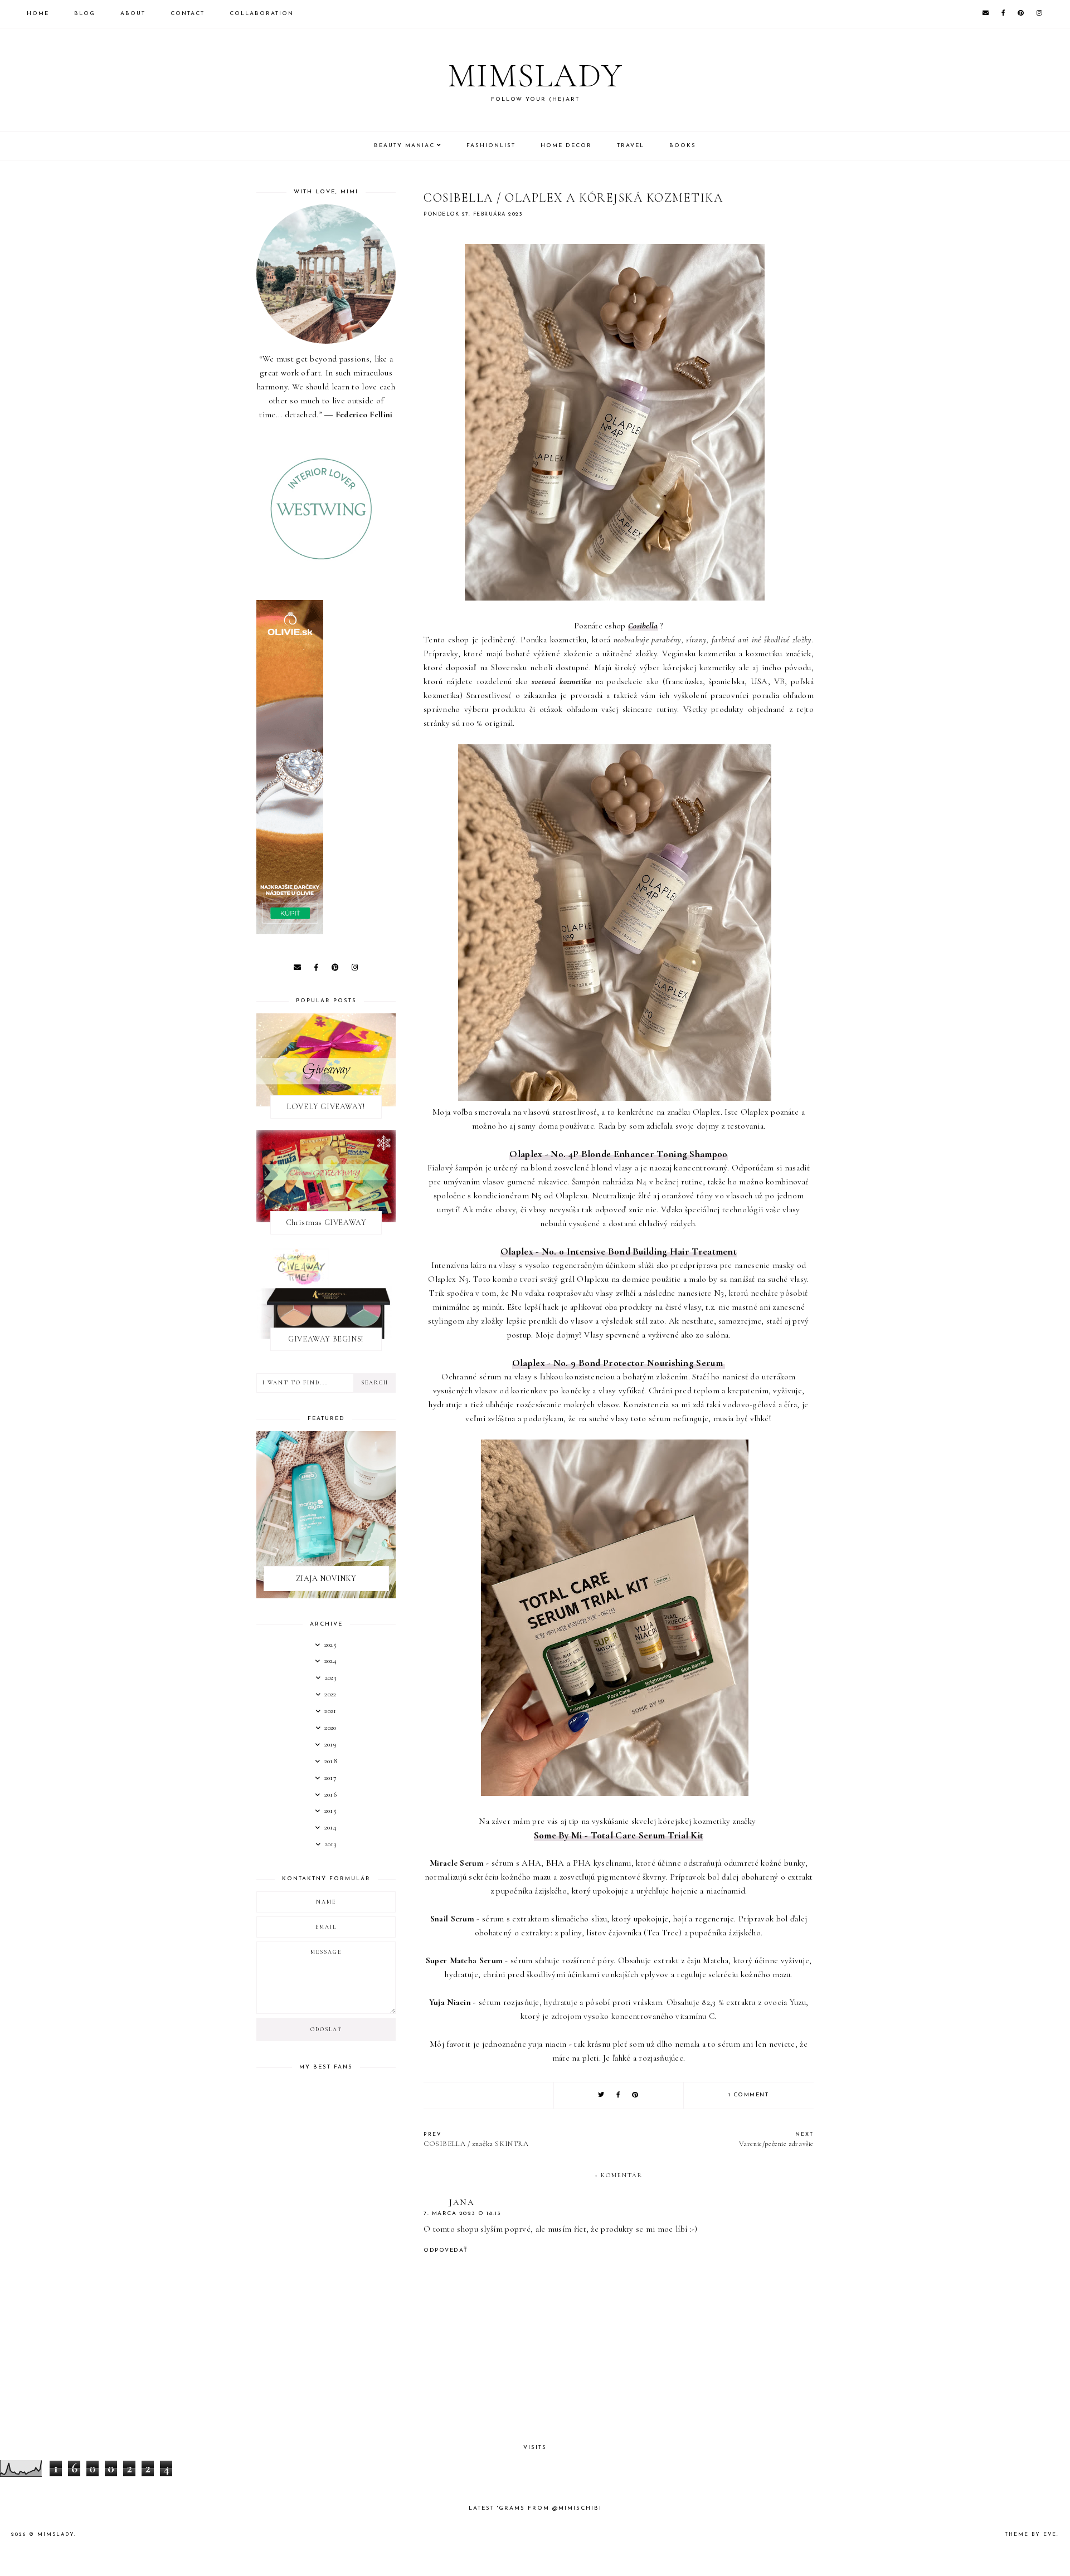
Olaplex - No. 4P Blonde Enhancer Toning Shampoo (618, 1154)
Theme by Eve (1031, 2534)
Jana (462, 2202)
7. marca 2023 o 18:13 (463, 2214)
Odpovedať (446, 2250)
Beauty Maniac (404, 146)
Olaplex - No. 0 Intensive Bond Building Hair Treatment (619, 1252)
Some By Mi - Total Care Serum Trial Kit (619, 1835)
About (133, 14)
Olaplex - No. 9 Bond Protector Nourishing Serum (619, 1363)
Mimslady (535, 76)
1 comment (749, 2095)
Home (38, 14)
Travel (631, 146)
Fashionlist (491, 146)
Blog (85, 14)
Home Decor (566, 146)
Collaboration (262, 14)
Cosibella (643, 626)
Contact (188, 14)
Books (683, 146)
